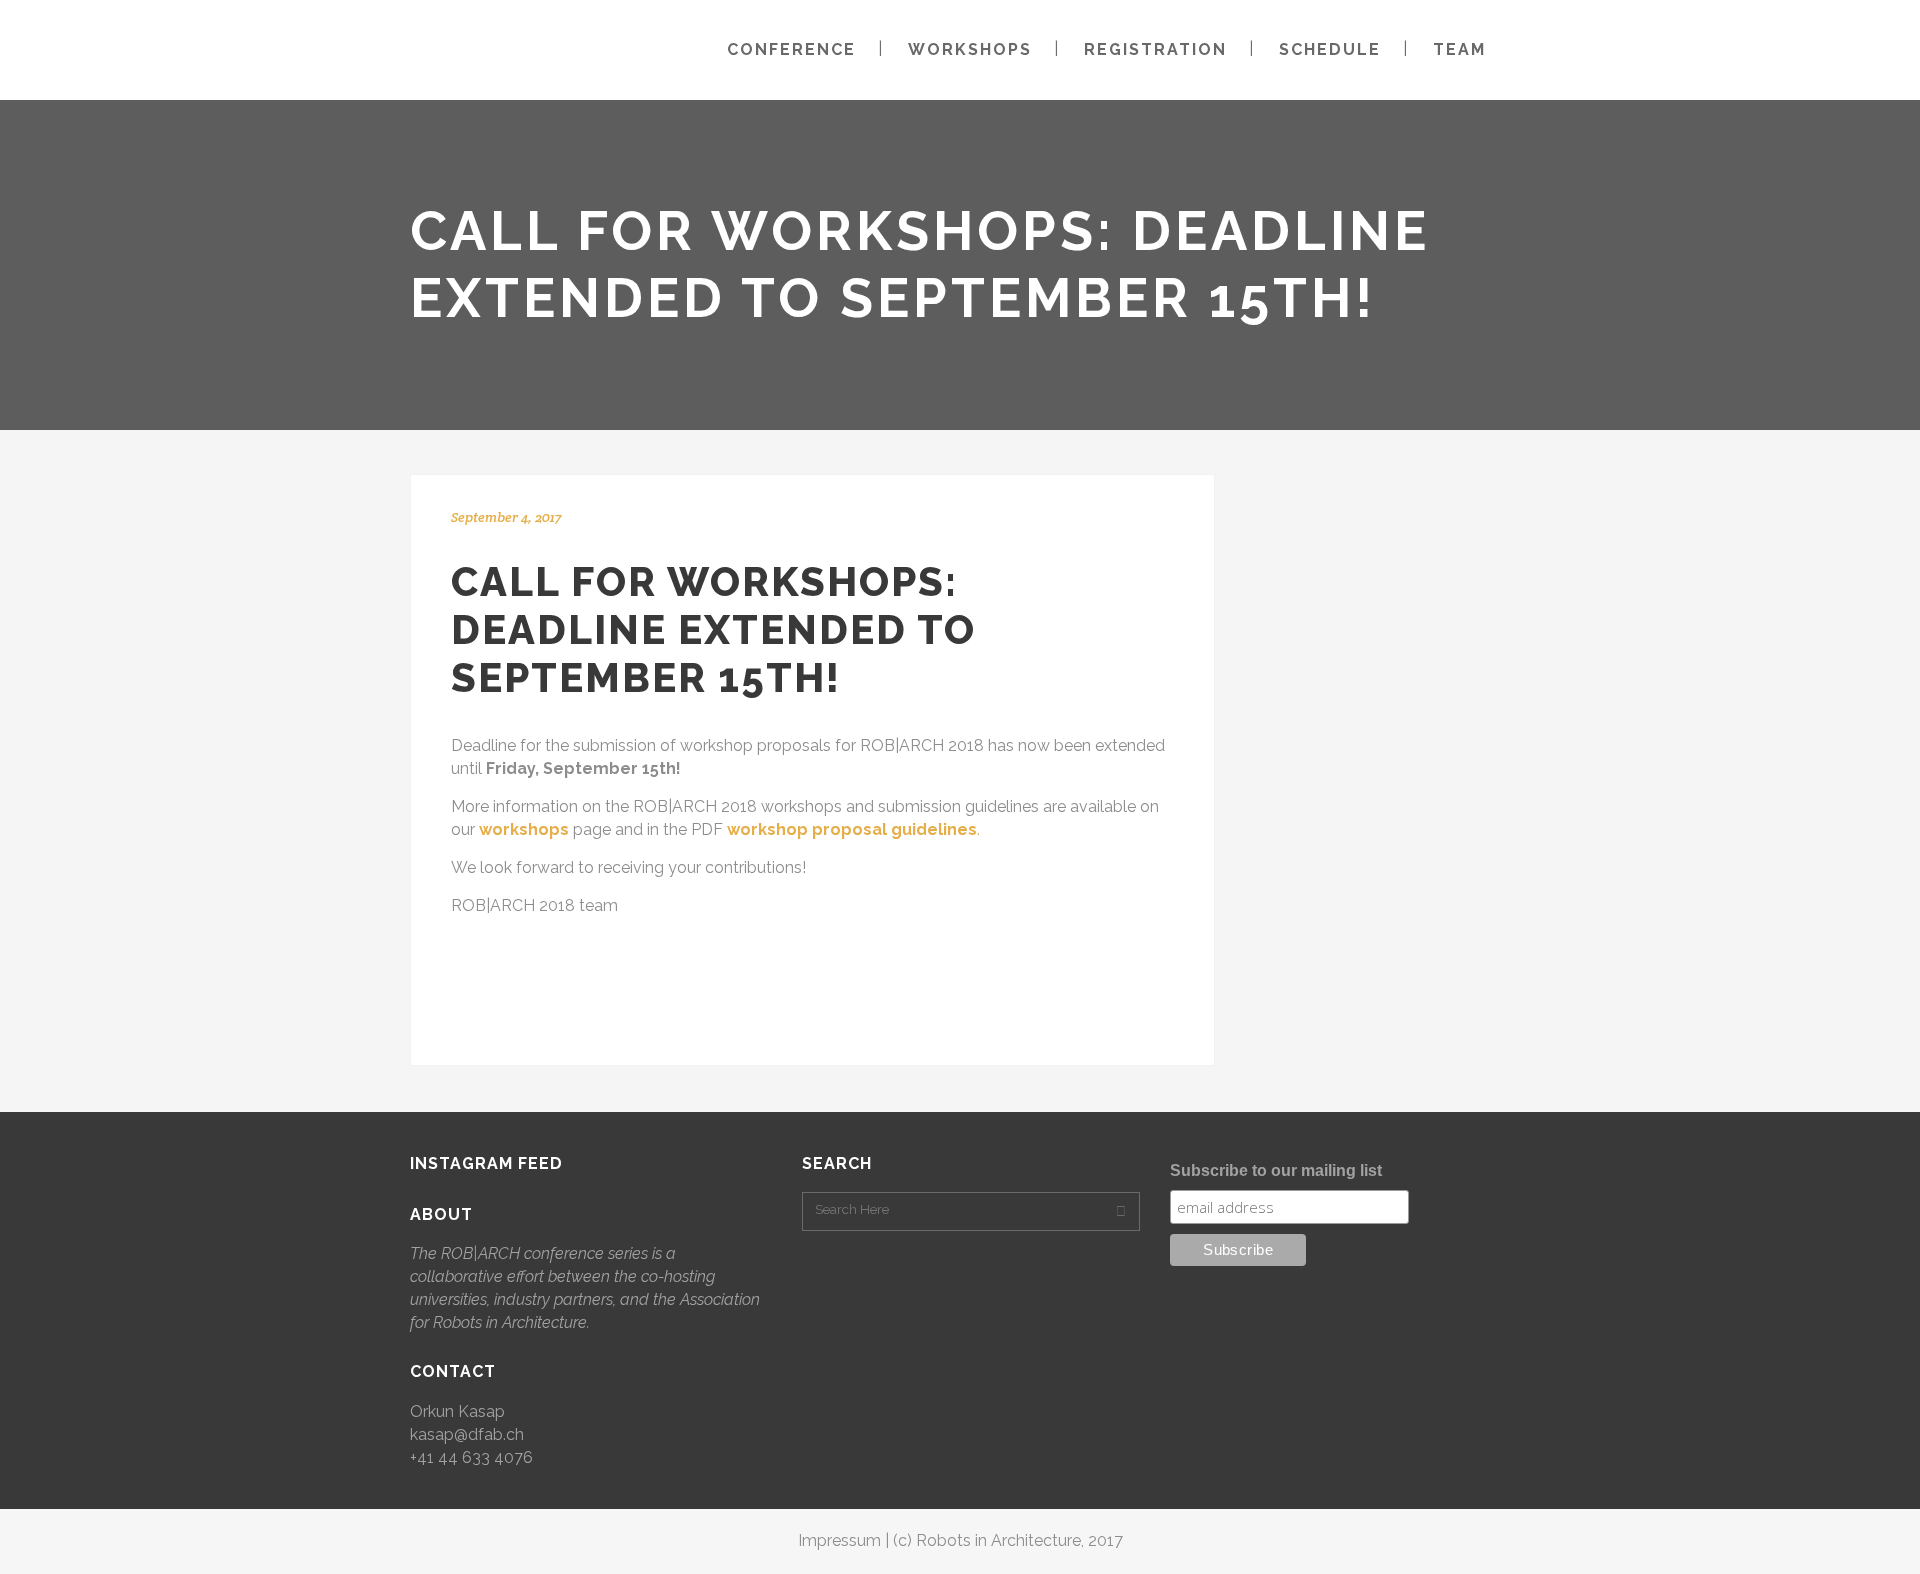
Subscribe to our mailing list (1276, 1170)
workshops (524, 829)
